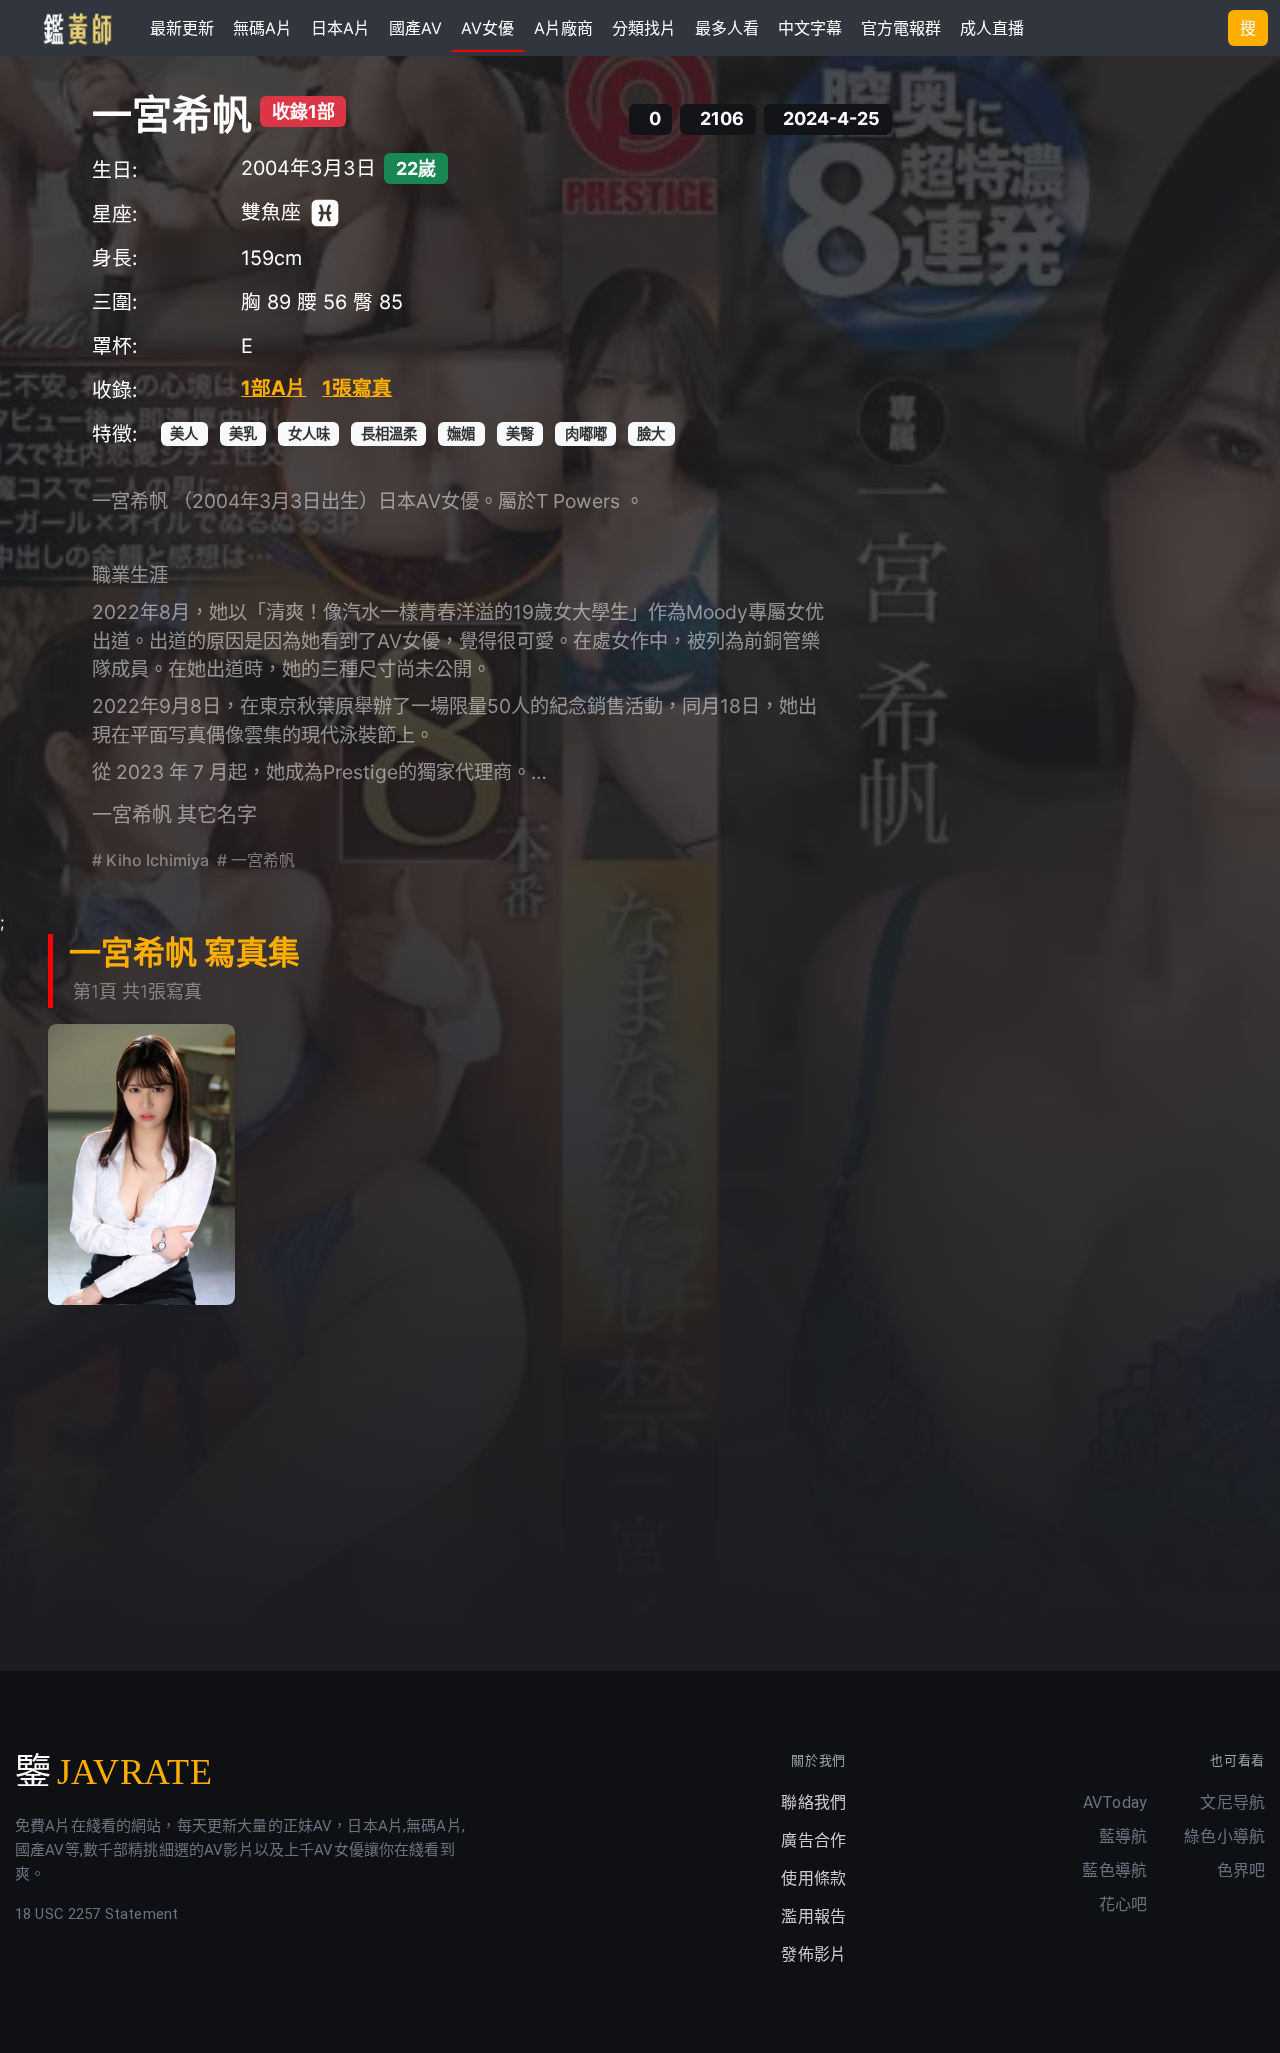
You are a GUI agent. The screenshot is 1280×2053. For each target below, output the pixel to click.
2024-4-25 (831, 119)
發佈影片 (813, 1954)
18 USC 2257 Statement (96, 1914)
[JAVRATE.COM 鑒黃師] (76, 28)
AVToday (1115, 1802)
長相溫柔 (389, 433)
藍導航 (1123, 1836)
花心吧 (1123, 1904)
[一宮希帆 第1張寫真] (141, 1164)
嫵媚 (461, 433)
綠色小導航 (1224, 1836)
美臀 (520, 433)
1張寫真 (357, 388)
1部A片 (273, 388)
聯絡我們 (813, 1802)
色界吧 (1241, 1870)
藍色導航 (1114, 1870)
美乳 (243, 433)
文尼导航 (1232, 1802)
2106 (722, 119)
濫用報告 (813, 1916)
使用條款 (813, 1878)
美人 (184, 433)
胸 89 (266, 302)
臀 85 (378, 302)
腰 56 (322, 302)
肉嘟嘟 (586, 433)
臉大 (651, 433)
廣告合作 (813, 1840)
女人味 (309, 433)
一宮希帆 (172, 114)
